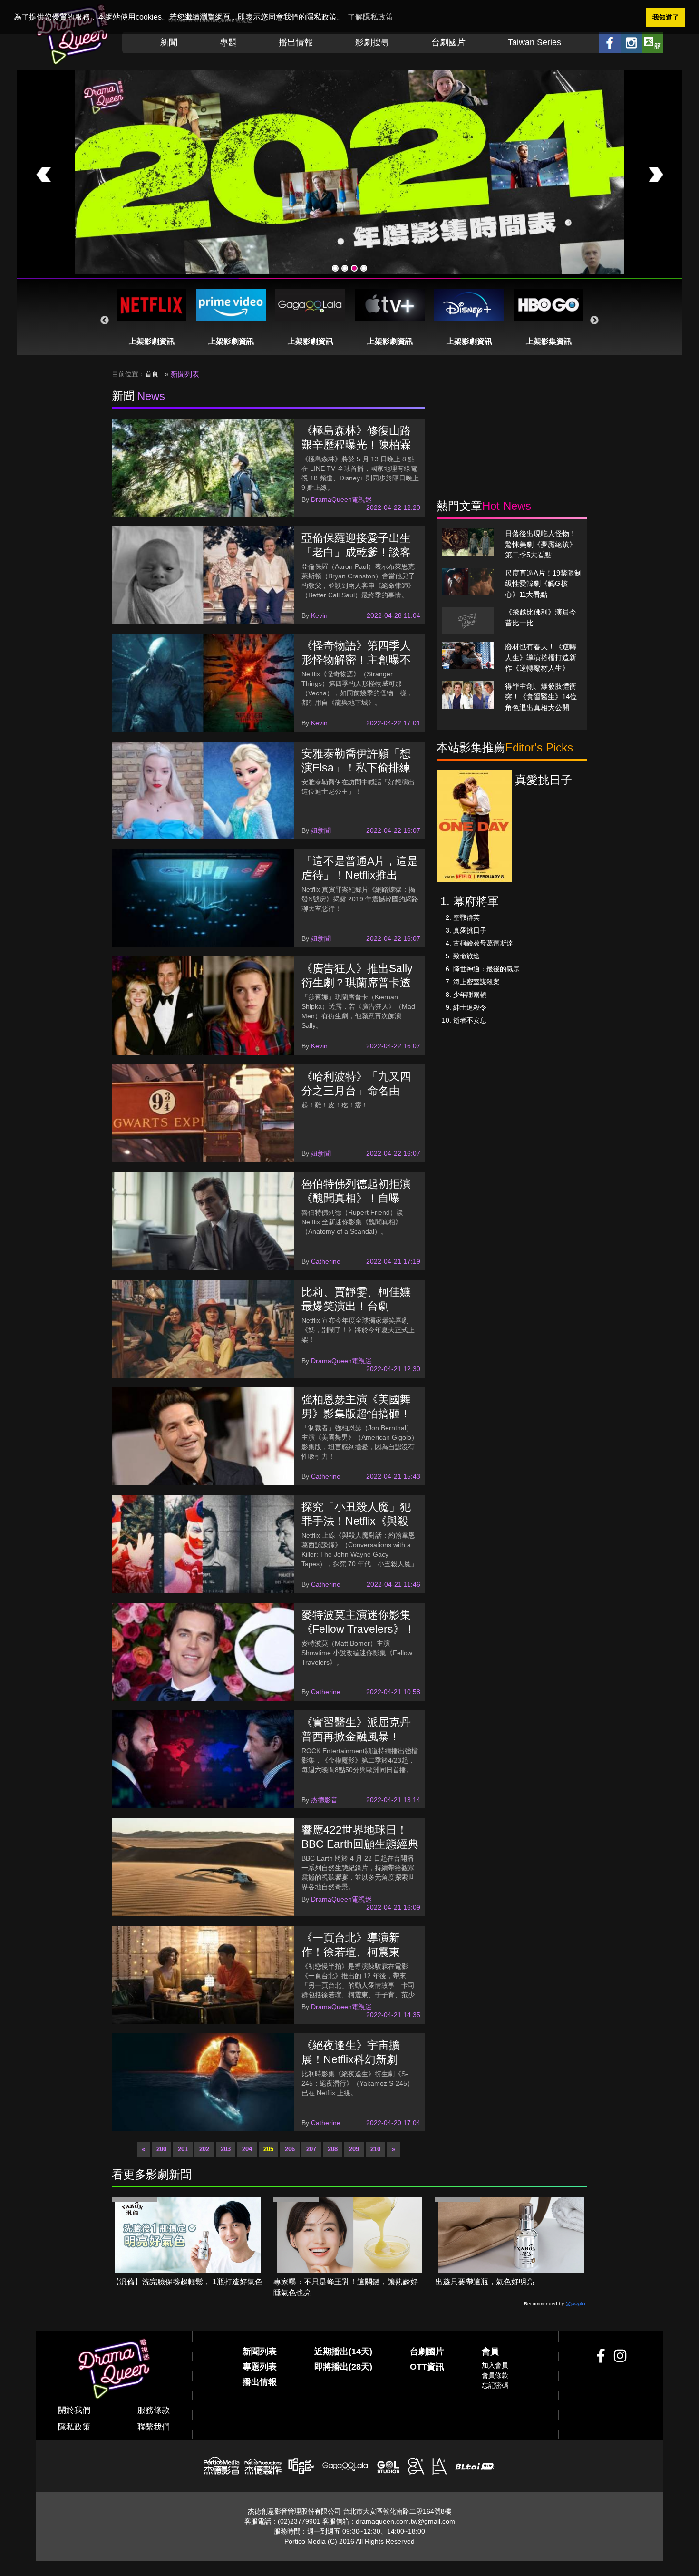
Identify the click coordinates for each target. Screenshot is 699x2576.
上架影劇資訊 (152, 341)
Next (594, 321)
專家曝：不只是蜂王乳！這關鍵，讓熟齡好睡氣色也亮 (346, 2287)
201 (183, 2149)
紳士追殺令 (470, 1007)
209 (354, 2149)
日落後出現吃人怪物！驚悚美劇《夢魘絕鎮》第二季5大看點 (541, 544)
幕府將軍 (476, 901)
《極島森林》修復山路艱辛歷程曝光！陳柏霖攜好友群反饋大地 (356, 445)
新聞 (169, 42)
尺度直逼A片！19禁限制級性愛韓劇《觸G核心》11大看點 (543, 584)
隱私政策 (74, 2427)
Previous (105, 321)
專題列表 (260, 2367)
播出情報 (296, 42)
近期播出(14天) (343, 2352)
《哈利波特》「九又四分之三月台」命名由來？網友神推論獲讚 (356, 1091)
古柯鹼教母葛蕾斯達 (483, 943)
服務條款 (154, 2410)
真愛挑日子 (470, 930)
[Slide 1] (335, 268)
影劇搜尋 (372, 42)
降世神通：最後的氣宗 (486, 969)
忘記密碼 (495, 2385)
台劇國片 (448, 42)
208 (333, 2149)
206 (290, 2149)
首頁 (152, 374)
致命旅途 (466, 956)
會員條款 (495, 2375)
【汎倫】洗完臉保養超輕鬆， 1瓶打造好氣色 (187, 2282)
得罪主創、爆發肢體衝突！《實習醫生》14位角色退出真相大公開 (541, 697)
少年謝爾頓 (470, 995)
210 (375, 2149)
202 (204, 2149)
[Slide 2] (345, 268)
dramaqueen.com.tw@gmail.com (405, 2521)
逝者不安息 (470, 1020)
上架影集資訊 (549, 341)
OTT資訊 (427, 2367)
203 (226, 2149)
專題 (228, 42)
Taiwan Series (534, 42)
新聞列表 (260, 2352)
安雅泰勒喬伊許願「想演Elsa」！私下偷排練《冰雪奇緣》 (356, 768)
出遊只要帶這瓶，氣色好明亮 (485, 2282)
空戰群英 (466, 917)
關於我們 (74, 2410)
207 (311, 2149)
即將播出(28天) (343, 2367)
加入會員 (495, 2365)
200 (161, 2149)
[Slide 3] (354, 268)
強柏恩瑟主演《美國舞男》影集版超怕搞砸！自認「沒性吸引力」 (356, 1414)
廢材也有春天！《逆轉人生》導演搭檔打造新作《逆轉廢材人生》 (541, 657)
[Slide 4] (364, 268)
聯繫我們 (154, 2427)
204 (247, 2149)
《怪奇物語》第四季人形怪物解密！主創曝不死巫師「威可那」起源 (356, 660)
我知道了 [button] (666, 17)
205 (268, 2149)
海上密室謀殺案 (476, 982)
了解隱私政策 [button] (370, 17)
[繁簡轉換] (653, 43)
